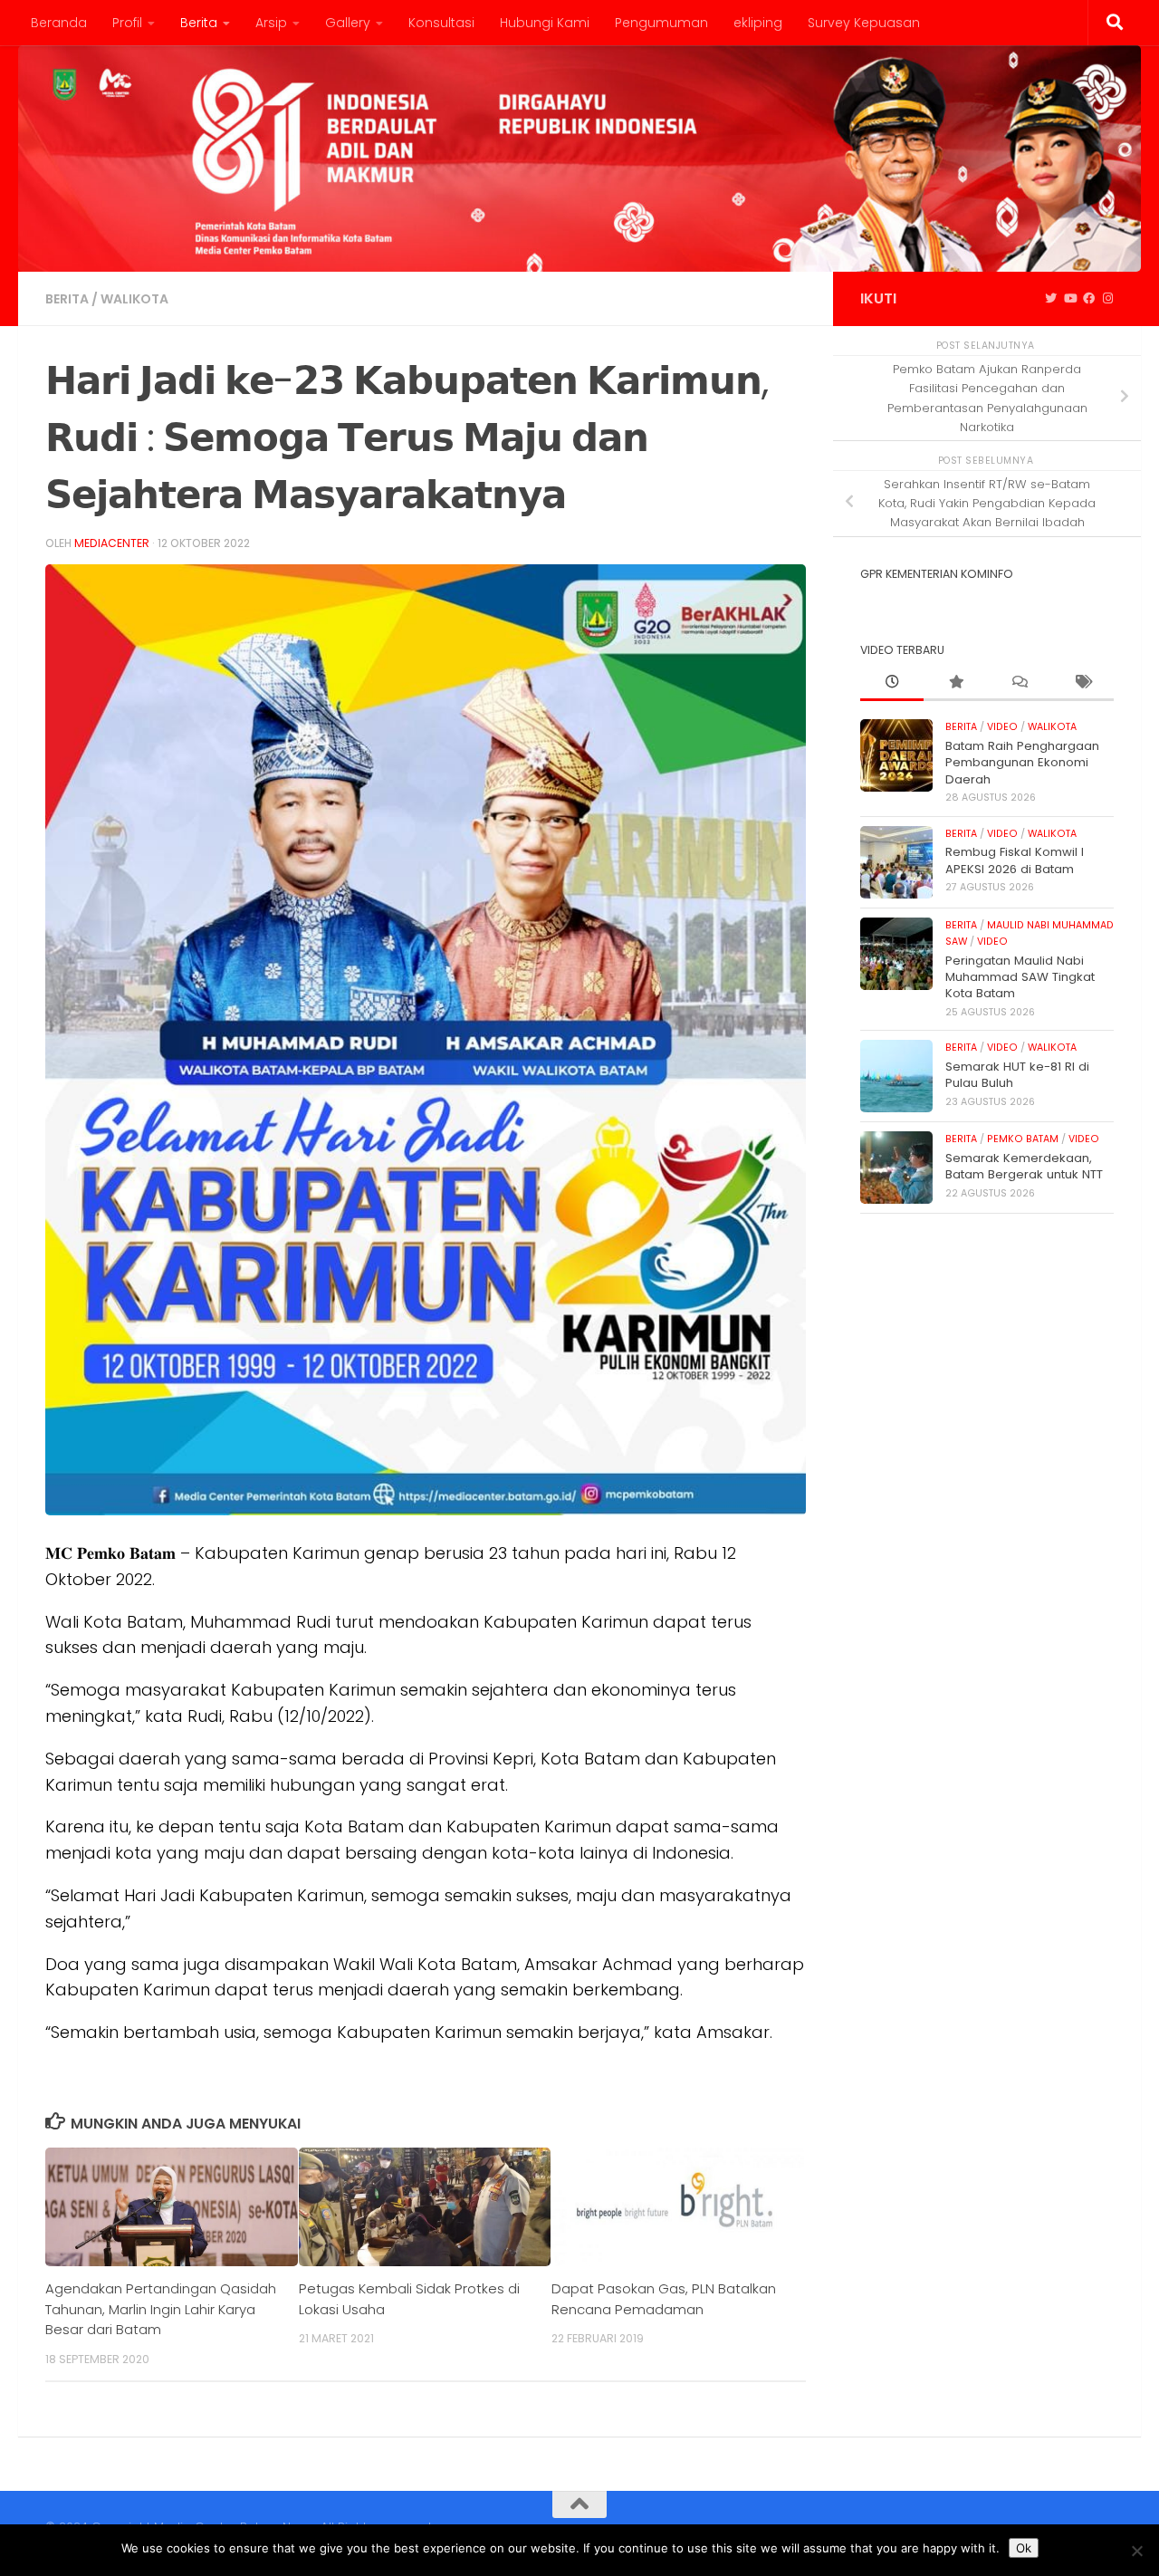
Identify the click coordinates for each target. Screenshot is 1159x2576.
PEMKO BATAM (1023, 1139)
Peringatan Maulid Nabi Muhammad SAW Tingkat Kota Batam (1020, 977)
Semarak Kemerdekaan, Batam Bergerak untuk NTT (1024, 1166)
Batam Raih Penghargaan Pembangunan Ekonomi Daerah (1022, 763)
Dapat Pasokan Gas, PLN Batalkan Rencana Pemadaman (664, 2298)
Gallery (348, 23)
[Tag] (1082, 683)
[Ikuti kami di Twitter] (1051, 299)
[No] (1136, 2551)
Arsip (271, 23)
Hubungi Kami (545, 23)
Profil (127, 23)
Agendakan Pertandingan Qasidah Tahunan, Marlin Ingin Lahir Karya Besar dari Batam (161, 2309)
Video (1002, 727)
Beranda (59, 23)
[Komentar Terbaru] (1019, 683)
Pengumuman (661, 23)
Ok (1024, 2548)
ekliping (758, 23)
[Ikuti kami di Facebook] (1089, 299)
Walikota (134, 299)
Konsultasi (441, 23)
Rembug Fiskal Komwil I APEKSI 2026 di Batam (1015, 860)
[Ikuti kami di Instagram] (1108, 299)
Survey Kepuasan (864, 23)
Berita (199, 23)
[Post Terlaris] (955, 683)
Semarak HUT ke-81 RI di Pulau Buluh (1017, 1075)
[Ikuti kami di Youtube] (1070, 299)
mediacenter (112, 543)
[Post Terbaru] (892, 683)
